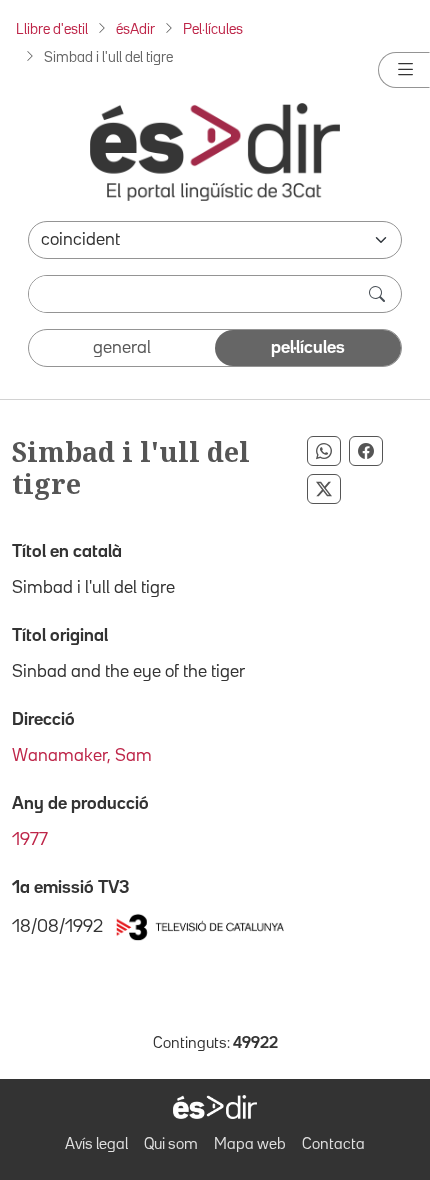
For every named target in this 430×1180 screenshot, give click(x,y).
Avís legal (96, 1145)
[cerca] (379, 294)
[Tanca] (404, 70)
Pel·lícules (213, 29)
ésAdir (135, 29)
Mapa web (250, 1145)
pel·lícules (308, 348)
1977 (30, 840)
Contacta (333, 1145)
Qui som (171, 1145)
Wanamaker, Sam (82, 756)
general (122, 348)
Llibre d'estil (52, 29)
